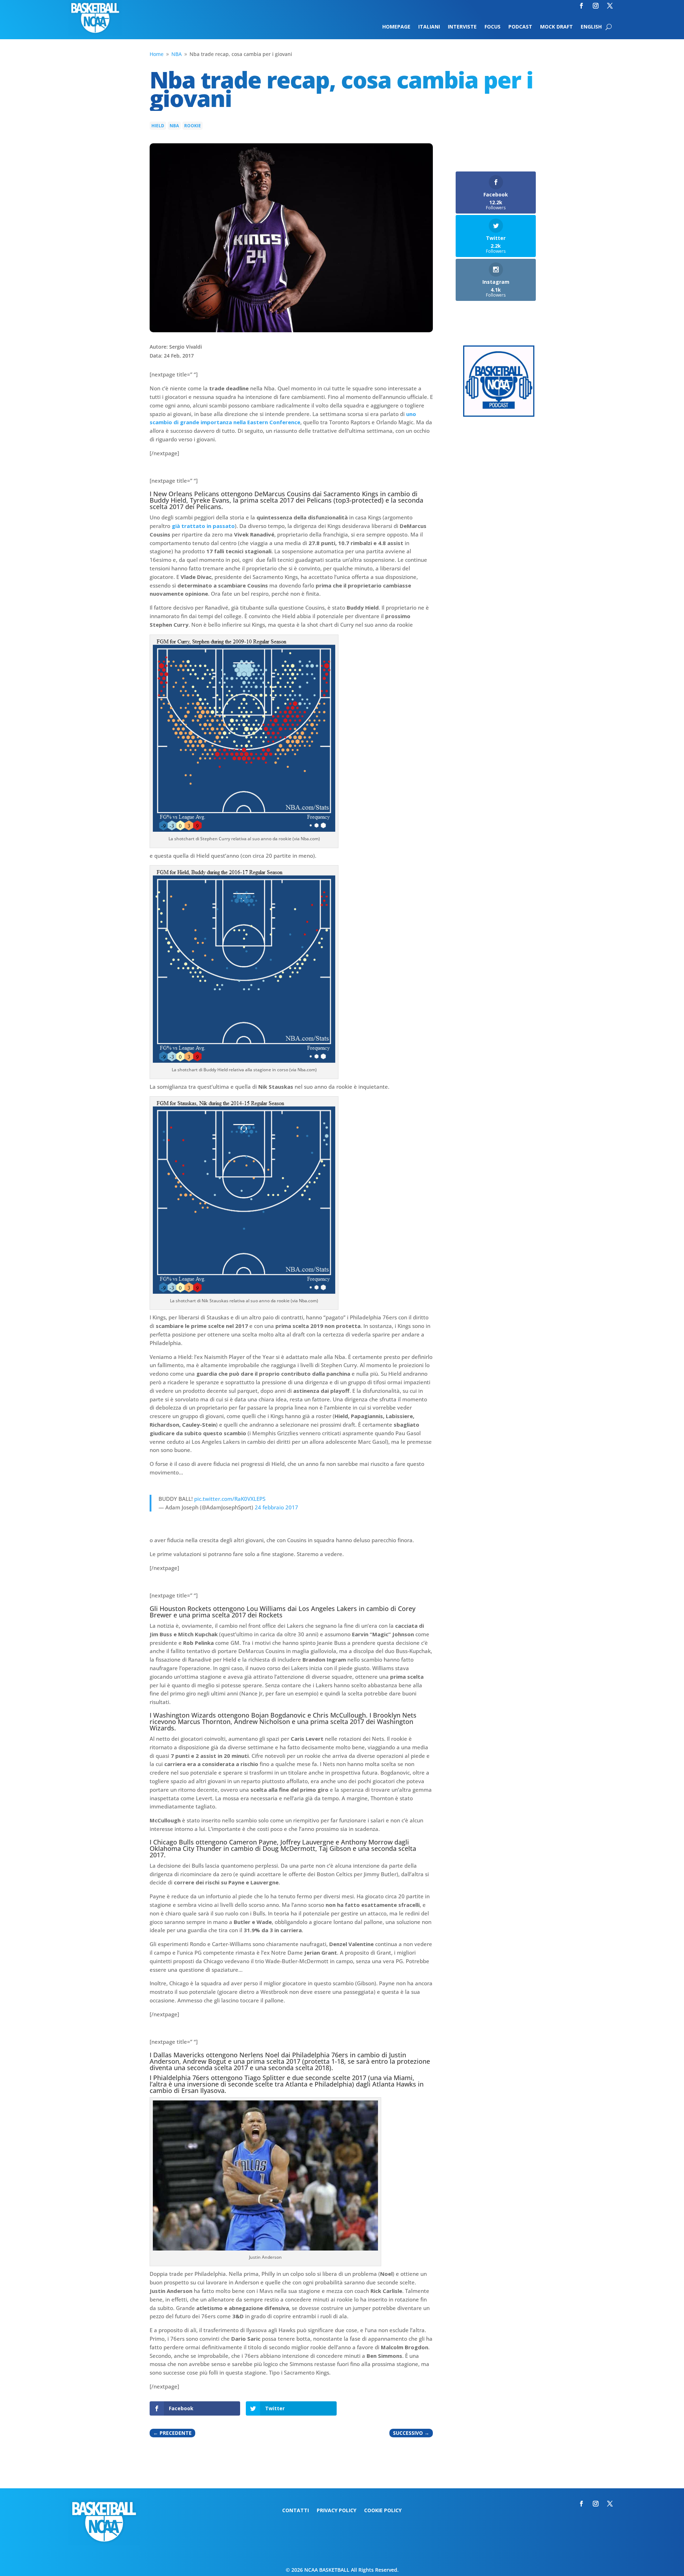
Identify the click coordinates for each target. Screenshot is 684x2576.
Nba (174, 126)
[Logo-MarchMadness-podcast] (499, 415)
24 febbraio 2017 (276, 1507)
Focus (493, 27)
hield (158, 126)
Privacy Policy (336, 2511)
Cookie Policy (383, 2511)
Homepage (396, 27)
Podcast (520, 27)
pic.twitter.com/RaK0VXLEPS (230, 1499)
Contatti (296, 2511)
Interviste (462, 27)
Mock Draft (556, 27)
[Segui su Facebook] (581, 6)
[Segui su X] (610, 6)
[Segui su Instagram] (596, 6)
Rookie (193, 126)
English (591, 27)
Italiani (429, 27)
